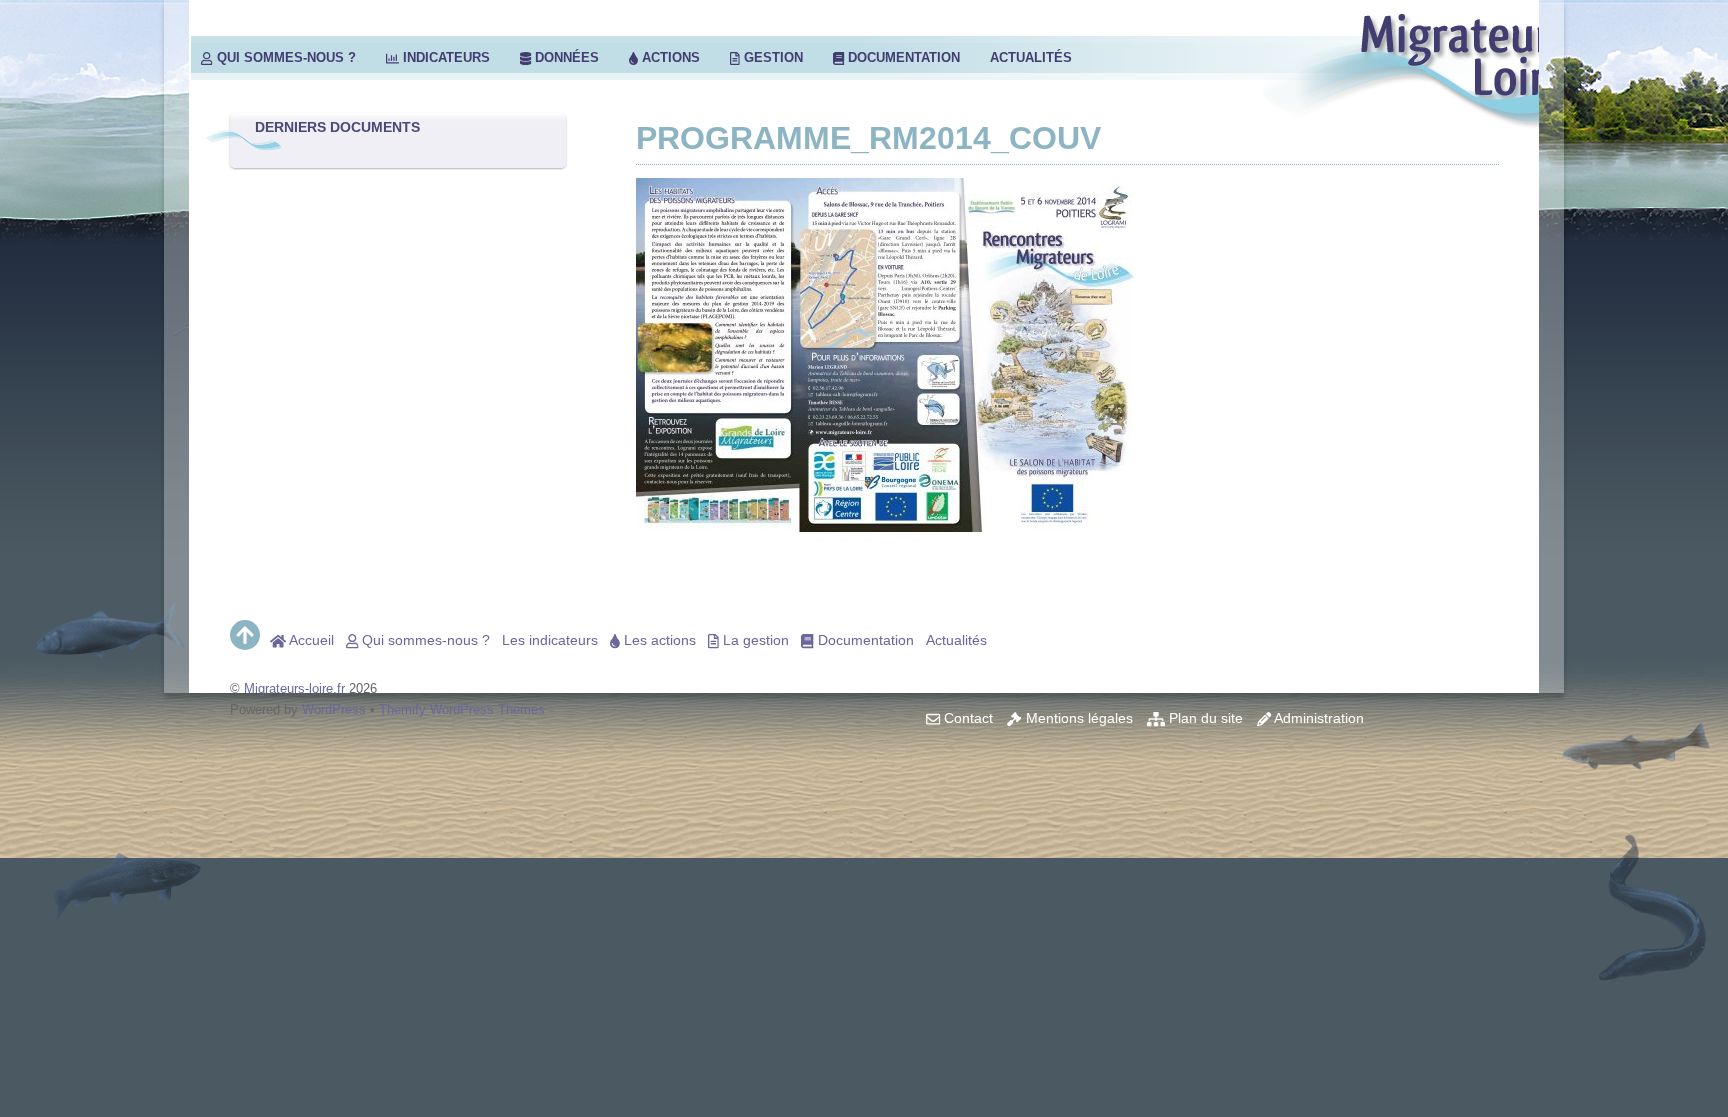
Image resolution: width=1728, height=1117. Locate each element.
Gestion (771, 57)
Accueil (310, 640)
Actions (669, 57)
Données (565, 57)
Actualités (1031, 57)
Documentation (902, 57)
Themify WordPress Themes (462, 709)
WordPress (334, 709)
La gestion (754, 640)
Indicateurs (444, 57)
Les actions (658, 640)
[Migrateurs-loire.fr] (1445, 116)
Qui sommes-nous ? (284, 57)
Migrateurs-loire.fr (294, 688)
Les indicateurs (550, 640)
